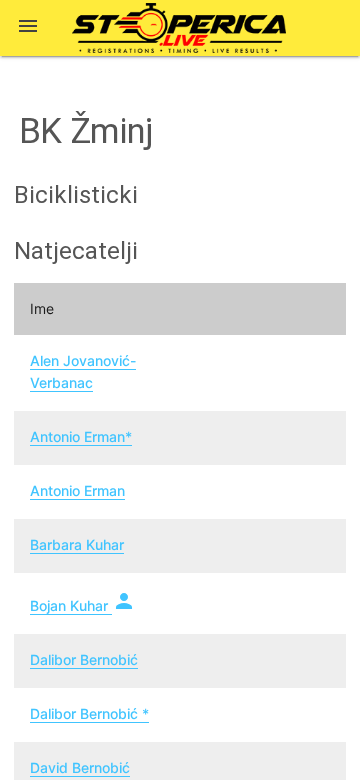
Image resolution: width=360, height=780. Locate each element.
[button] (28, 28)
